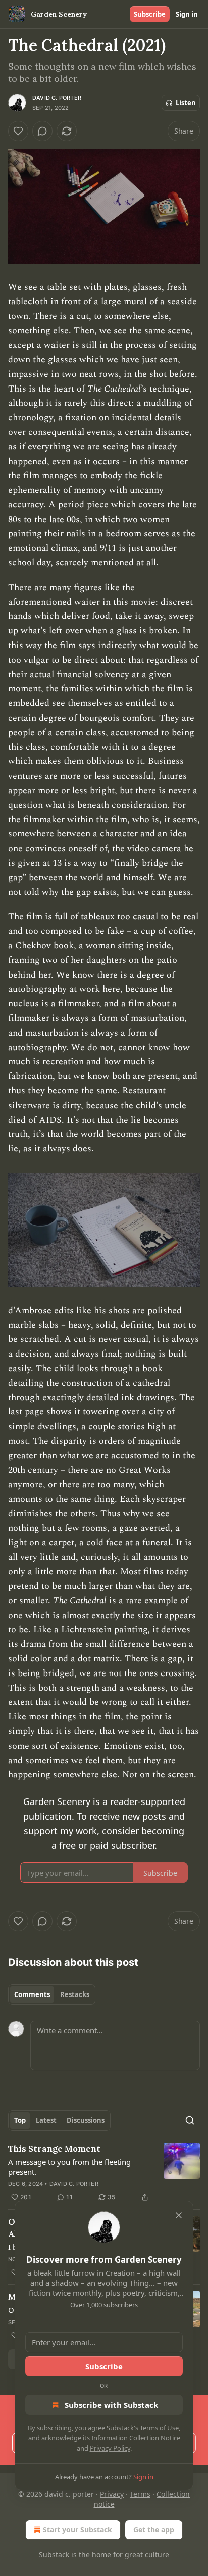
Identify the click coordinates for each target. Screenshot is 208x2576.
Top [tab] (20, 2120)
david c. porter (57, 98)
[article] (104, 2173)
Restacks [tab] (75, 1994)
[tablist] (52, 1994)
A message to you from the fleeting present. (69, 2167)
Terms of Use (159, 2428)
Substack (54, 2555)
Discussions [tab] (86, 2120)
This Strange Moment (54, 2149)
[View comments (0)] (42, 131)
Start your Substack (77, 2529)
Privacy (112, 2494)
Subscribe (150, 14)
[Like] (18, 131)
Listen (186, 103)
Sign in (187, 14)
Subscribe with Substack (111, 2405)
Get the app (154, 2529)
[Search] (190, 2120)
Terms (140, 2494)
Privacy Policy (110, 2448)
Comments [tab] (32, 1994)
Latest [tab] (46, 2120)
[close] (179, 2215)
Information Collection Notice (136, 2438)
